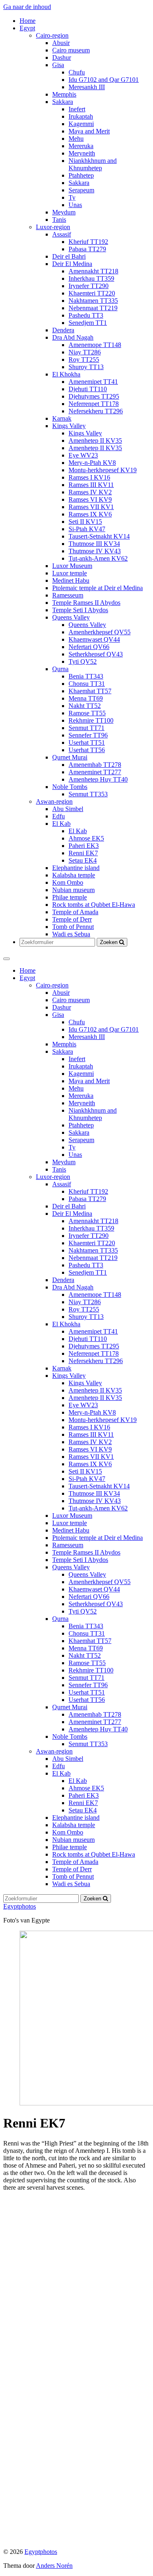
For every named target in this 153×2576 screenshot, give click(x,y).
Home (28, 21)
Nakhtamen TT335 (93, 301)
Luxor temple (70, 573)
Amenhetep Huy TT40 (98, 779)
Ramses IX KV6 (90, 514)
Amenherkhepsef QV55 (100, 632)
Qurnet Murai (70, 757)
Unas (75, 205)
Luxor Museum (72, 566)
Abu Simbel (68, 809)
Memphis (64, 94)
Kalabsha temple (74, 875)
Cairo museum (71, 50)
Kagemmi (81, 124)
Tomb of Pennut (73, 927)
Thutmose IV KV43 (95, 551)
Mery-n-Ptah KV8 (92, 463)
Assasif (62, 234)
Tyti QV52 (83, 661)
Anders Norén (54, 2566)
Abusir (61, 43)
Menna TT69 (86, 698)
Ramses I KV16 (89, 477)
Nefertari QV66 (89, 647)
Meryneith (82, 153)
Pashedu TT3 (86, 315)
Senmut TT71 (86, 728)
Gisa (58, 65)
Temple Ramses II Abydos (86, 603)
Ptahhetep (81, 175)
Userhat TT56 (87, 750)
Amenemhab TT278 (95, 765)
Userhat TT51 (87, 743)
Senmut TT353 (88, 794)
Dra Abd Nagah (73, 337)
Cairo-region (52, 35)
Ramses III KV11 (91, 485)
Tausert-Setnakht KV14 (99, 536)
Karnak (62, 418)
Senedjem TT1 (88, 323)
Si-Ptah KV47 (87, 529)
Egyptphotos (20, 1906)
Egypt (27, 28)
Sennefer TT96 (88, 735)
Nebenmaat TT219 (93, 308)
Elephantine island (76, 868)
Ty (72, 197)
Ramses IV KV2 (90, 492)
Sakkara (63, 102)
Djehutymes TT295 (94, 396)
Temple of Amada (75, 912)
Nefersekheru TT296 (96, 411)
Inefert (77, 109)
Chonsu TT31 (87, 684)
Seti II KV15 (85, 522)
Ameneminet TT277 (95, 772)
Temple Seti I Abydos (80, 610)
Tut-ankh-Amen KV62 (98, 558)
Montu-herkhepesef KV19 (103, 470)
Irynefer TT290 (89, 286)
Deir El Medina (72, 264)
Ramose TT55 (87, 713)
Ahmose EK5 (86, 838)
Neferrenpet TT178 (94, 404)
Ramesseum (68, 595)
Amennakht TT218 (93, 271)
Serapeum (81, 190)
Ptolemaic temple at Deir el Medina (98, 588)
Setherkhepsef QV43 (96, 654)
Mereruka (81, 146)
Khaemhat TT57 (90, 691)
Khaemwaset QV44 (94, 639)
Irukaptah (81, 116)
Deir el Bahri (69, 256)
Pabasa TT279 (87, 249)
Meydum (64, 212)
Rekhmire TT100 (91, 720)
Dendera (63, 330)
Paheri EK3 (84, 846)
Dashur (62, 57)
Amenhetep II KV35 (95, 441)
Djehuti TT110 (88, 389)
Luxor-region (53, 227)
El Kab (61, 824)
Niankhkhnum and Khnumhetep (93, 164)
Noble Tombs (70, 787)
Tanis (59, 220)
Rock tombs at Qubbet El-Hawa (94, 905)
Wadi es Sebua (71, 934)
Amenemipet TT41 (93, 382)
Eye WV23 (83, 455)
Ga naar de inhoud (27, 7)
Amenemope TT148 (95, 345)
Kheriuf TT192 (88, 242)
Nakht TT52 (85, 706)
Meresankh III (87, 87)
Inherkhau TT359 (91, 278)
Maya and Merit (89, 131)
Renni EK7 (83, 853)
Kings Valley (69, 426)
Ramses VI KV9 (90, 499)
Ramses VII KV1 (91, 507)
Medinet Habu (71, 580)
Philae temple (70, 897)
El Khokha (66, 374)
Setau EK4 (83, 860)
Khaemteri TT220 (92, 293)
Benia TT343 (86, 676)
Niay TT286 (85, 352)
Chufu (77, 72)
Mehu (76, 139)
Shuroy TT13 (86, 367)
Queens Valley (71, 617)
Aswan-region (54, 801)
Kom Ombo (68, 882)
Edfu (59, 816)
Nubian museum (73, 890)
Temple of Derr (72, 919)
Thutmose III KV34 (94, 544)
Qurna (60, 669)
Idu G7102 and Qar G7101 (104, 80)
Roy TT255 (84, 359)
